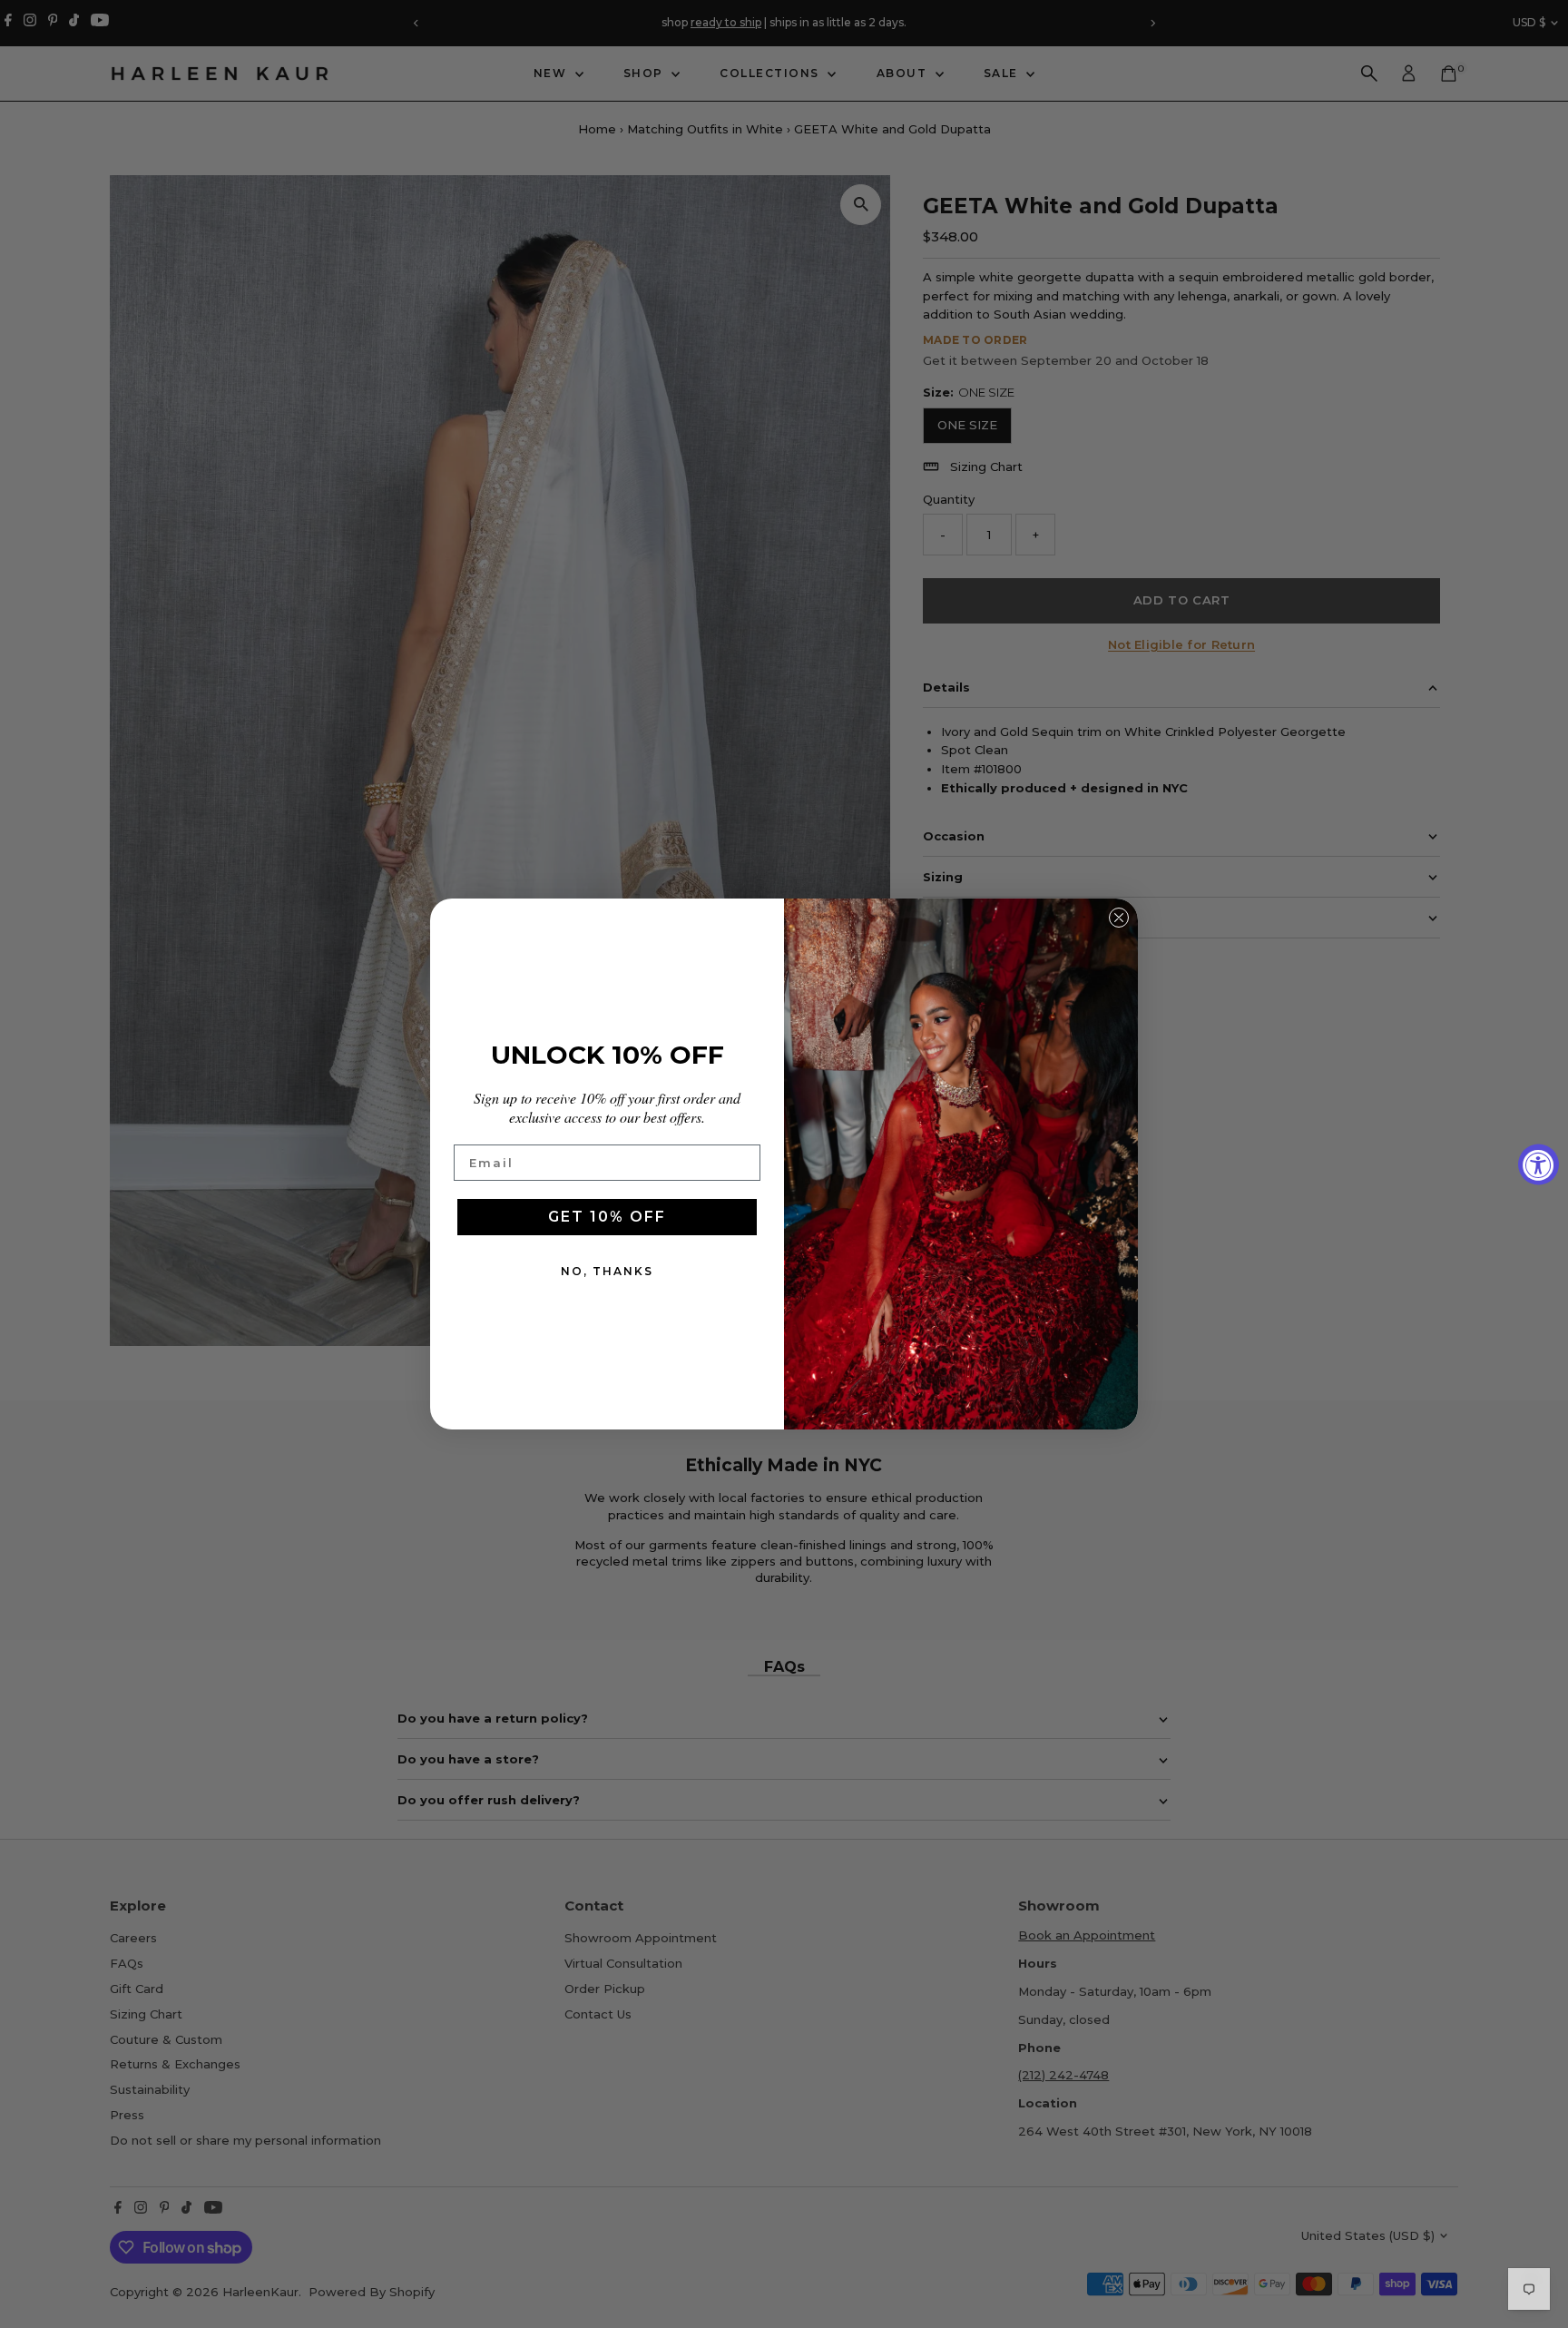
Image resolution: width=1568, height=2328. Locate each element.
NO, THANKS (607, 1271)
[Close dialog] (1119, 918)
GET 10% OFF (607, 1217)
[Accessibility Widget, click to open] (1539, 1164)
